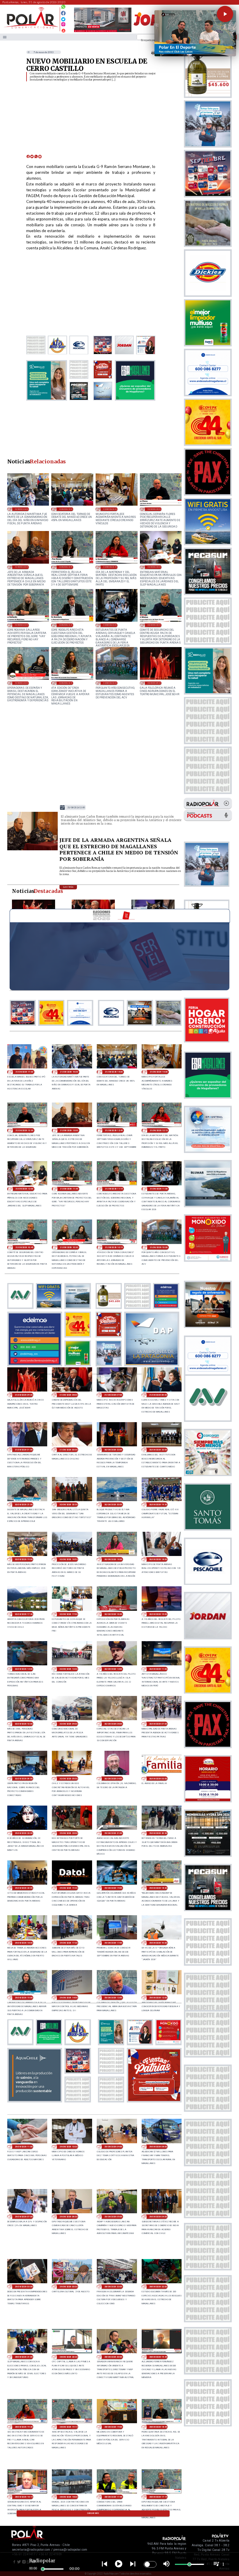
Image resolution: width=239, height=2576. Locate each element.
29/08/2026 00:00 (68, 2287)
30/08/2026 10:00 (24, 1724)
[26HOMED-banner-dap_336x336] (152, 1364)
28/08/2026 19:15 (68, 2427)
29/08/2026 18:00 (24, 1943)
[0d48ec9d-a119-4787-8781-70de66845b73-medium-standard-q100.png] (31, 28)
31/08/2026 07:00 (113, 1395)
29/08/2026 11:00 (24, 2147)
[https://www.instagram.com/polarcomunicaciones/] (63, 25)
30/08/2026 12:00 (113, 1669)
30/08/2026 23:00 (113, 1450)
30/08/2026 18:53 (68, 1559)
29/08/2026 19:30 (68, 1888)
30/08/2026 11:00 (158, 1669)
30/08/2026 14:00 (24, 1669)
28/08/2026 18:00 (68, 2497)
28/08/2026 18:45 (158, 2427)
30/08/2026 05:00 (68, 1779)
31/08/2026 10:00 (110, 683)
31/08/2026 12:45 (66, 567)
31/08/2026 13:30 (154, 509)
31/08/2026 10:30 (22, 683)
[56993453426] (63, 8)
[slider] (43, 2569)
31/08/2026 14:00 (110, 509)
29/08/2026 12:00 (158, 1998)
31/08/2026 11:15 (66, 625)
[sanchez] (154, 2101)
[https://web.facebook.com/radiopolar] (63, 13)
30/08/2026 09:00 (68, 1724)
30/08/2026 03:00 (158, 1779)
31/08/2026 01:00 (24, 1450)
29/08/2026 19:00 (113, 1888)
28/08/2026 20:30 (68, 2357)
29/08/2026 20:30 (158, 1833)
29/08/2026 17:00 (113, 1943)
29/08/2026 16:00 (158, 1943)
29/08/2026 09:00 (113, 2147)
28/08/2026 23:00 (113, 2287)
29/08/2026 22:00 (68, 1833)
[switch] (150, 2564)
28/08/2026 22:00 (158, 2287)
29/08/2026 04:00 (158, 2217)
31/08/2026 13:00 (22, 567)
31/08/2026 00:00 (68, 1450)
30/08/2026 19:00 (24, 1559)
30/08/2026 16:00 (113, 1614)
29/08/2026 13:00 (113, 1998)
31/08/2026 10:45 (154, 625)
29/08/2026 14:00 (68, 1998)
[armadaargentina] (33, 850)
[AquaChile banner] (35, 2101)
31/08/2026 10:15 (66, 683)
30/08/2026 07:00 (158, 1724)
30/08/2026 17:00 (68, 1614)
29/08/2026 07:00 (24, 2217)
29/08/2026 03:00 (24, 2287)
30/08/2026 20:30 (68, 1505)
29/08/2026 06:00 (68, 2217)
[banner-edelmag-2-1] (35, 1364)
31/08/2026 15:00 (66, 509)
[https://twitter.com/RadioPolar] (63, 18)
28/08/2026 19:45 (158, 2357)
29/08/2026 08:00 (158, 2147)
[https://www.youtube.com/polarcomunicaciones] (63, 30)
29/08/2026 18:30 (158, 1888)
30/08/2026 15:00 (158, 1614)
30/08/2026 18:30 (113, 1559)
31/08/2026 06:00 (158, 1395)
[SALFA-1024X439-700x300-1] (103, 32)
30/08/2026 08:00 (113, 1724)
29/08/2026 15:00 (24, 1998)
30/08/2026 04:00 (113, 1779)
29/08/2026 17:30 (68, 1943)
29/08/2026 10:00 (68, 2147)
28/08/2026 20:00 (113, 2357)
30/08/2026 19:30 (158, 1505)
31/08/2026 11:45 (22, 625)
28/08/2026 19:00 (113, 2427)
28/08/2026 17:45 (113, 2497)
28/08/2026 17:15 (158, 2497)
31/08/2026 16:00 (22, 509)
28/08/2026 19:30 (24, 2427)
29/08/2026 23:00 (24, 1833)
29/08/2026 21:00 (113, 1833)
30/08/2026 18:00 (158, 1559)
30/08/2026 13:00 (68, 1669)
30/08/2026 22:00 (158, 1450)
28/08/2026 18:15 (24, 2497)
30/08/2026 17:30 (24, 1614)
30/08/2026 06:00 (24, 1779)
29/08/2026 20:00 (24, 1888)
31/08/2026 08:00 (68, 1395)
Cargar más (93, 2513)
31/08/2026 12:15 (110, 567)
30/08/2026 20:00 (113, 1505)
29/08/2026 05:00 (113, 2217)
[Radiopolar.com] (5, 37)
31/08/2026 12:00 (154, 567)
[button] (225, 14)
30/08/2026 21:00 (24, 1505)
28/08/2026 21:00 (24, 2357)
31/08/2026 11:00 (110, 625)
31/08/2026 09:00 (154, 683)
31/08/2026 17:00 (24, 1072)
